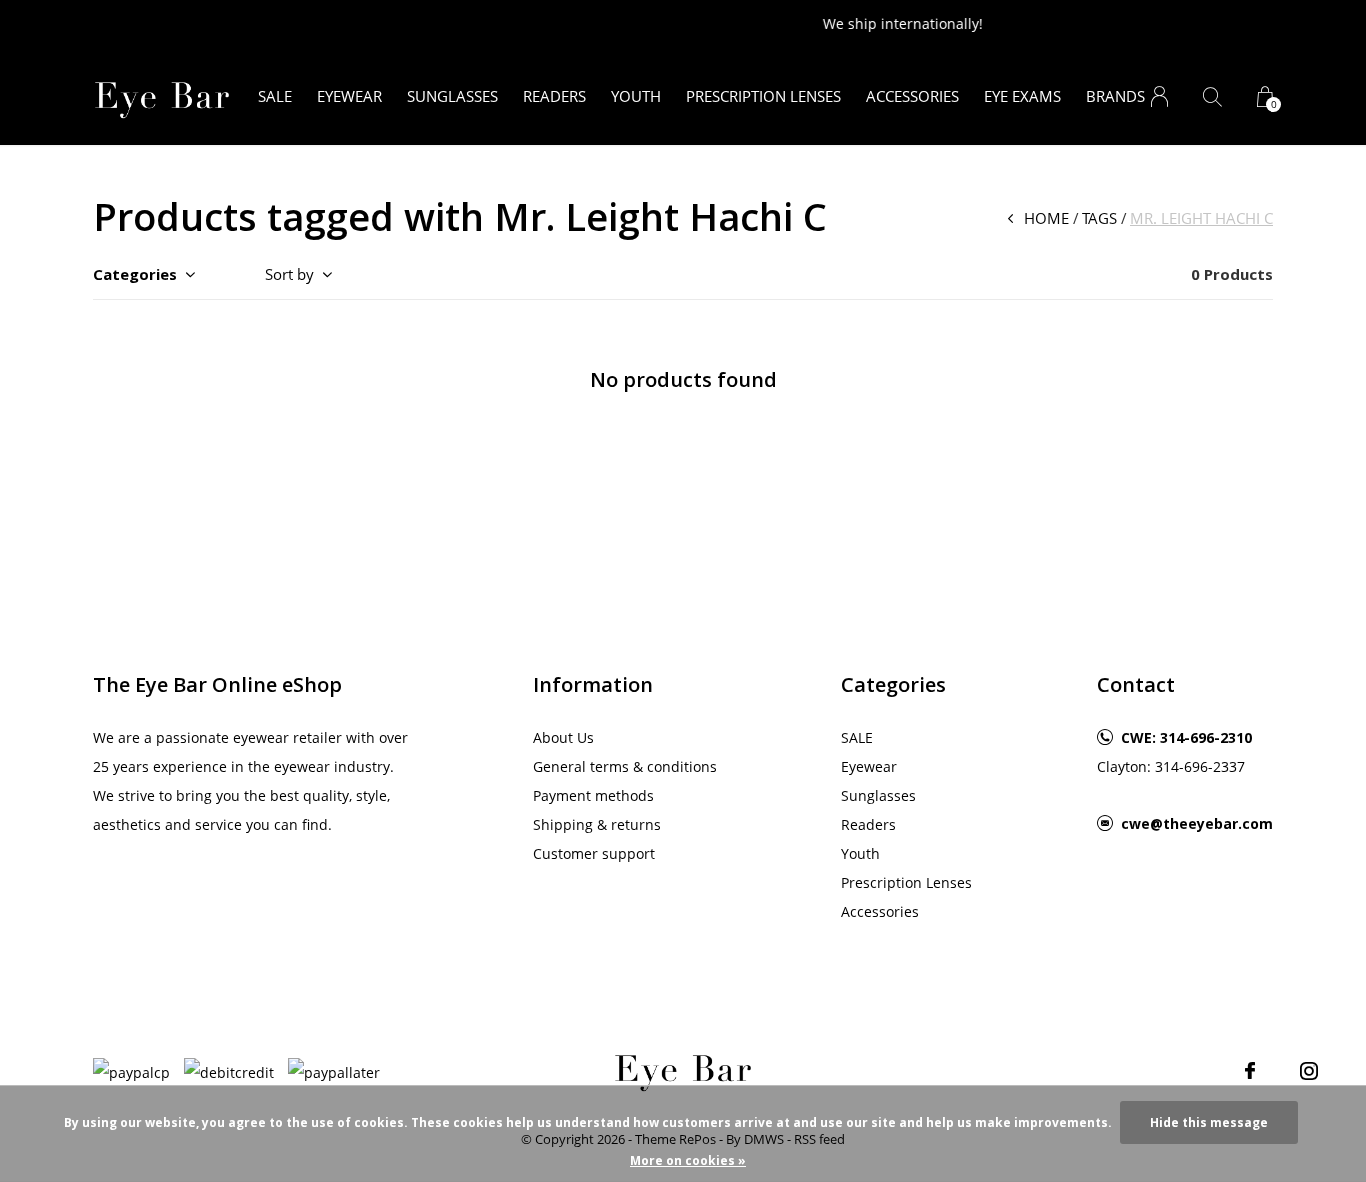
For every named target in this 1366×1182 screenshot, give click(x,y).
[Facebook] (1250, 1071)
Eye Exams (1022, 96)
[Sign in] (1159, 96)
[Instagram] (1309, 1071)
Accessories (912, 96)
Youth (636, 96)
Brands (1115, 96)
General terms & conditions (625, 766)
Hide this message (1209, 1122)
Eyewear (349, 96)
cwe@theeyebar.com (1197, 823)
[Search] (1212, 96)
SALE (275, 96)
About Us (563, 737)
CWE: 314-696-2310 (1186, 737)
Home (1046, 218)
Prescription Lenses (763, 96)
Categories (135, 274)
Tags (1099, 218)
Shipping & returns (597, 824)
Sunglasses (452, 96)
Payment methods (593, 795)
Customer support (594, 853)
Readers (554, 96)
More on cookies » (688, 1160)
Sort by (289, 274)
